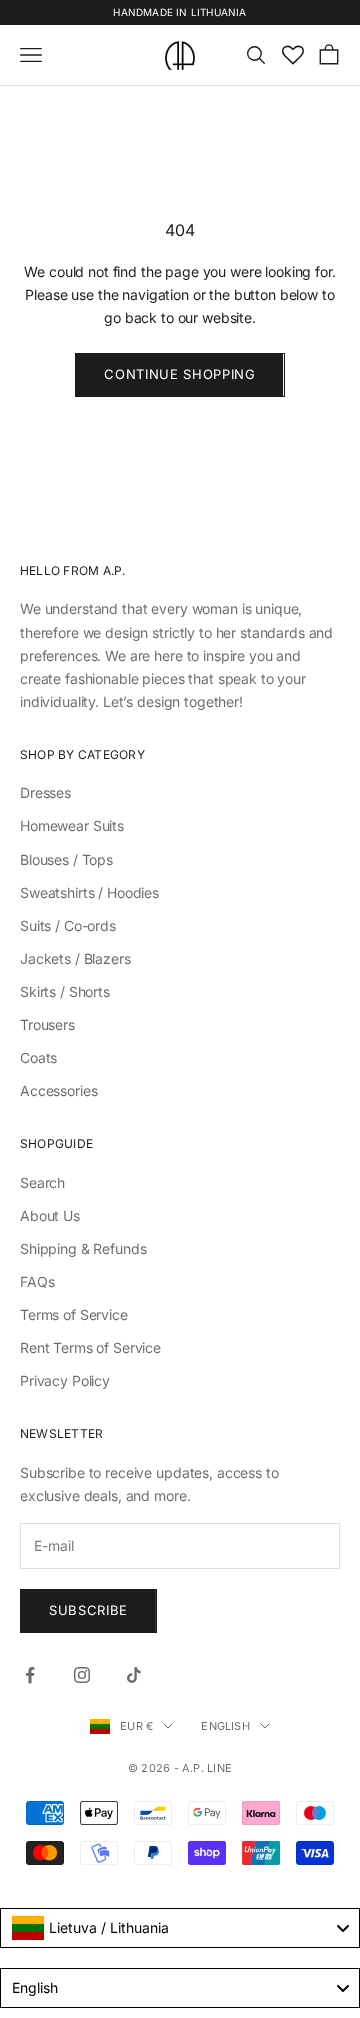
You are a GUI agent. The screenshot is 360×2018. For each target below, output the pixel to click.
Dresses (45, 792)
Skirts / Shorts (65, 991)
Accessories (58, 1090)
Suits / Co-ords (68, 925)
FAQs (37, 1281)
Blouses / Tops (66, 859)
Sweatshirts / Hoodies (89, 892)
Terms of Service (74, 1314)
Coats (38, 1057)
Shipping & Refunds (83, 1248)
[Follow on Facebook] (30, 1675)
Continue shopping (179, 374)
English (225, 1726)
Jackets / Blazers (75, 958)
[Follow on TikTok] (134, 1675)
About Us (50, 1215)
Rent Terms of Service (90, 1347)
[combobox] (180, 1928)
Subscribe (88, 1610)
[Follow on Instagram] (82, 1675)
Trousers (47, 1024)
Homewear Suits (72, 825)
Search (42, 1182)
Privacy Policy (65, 1380)
